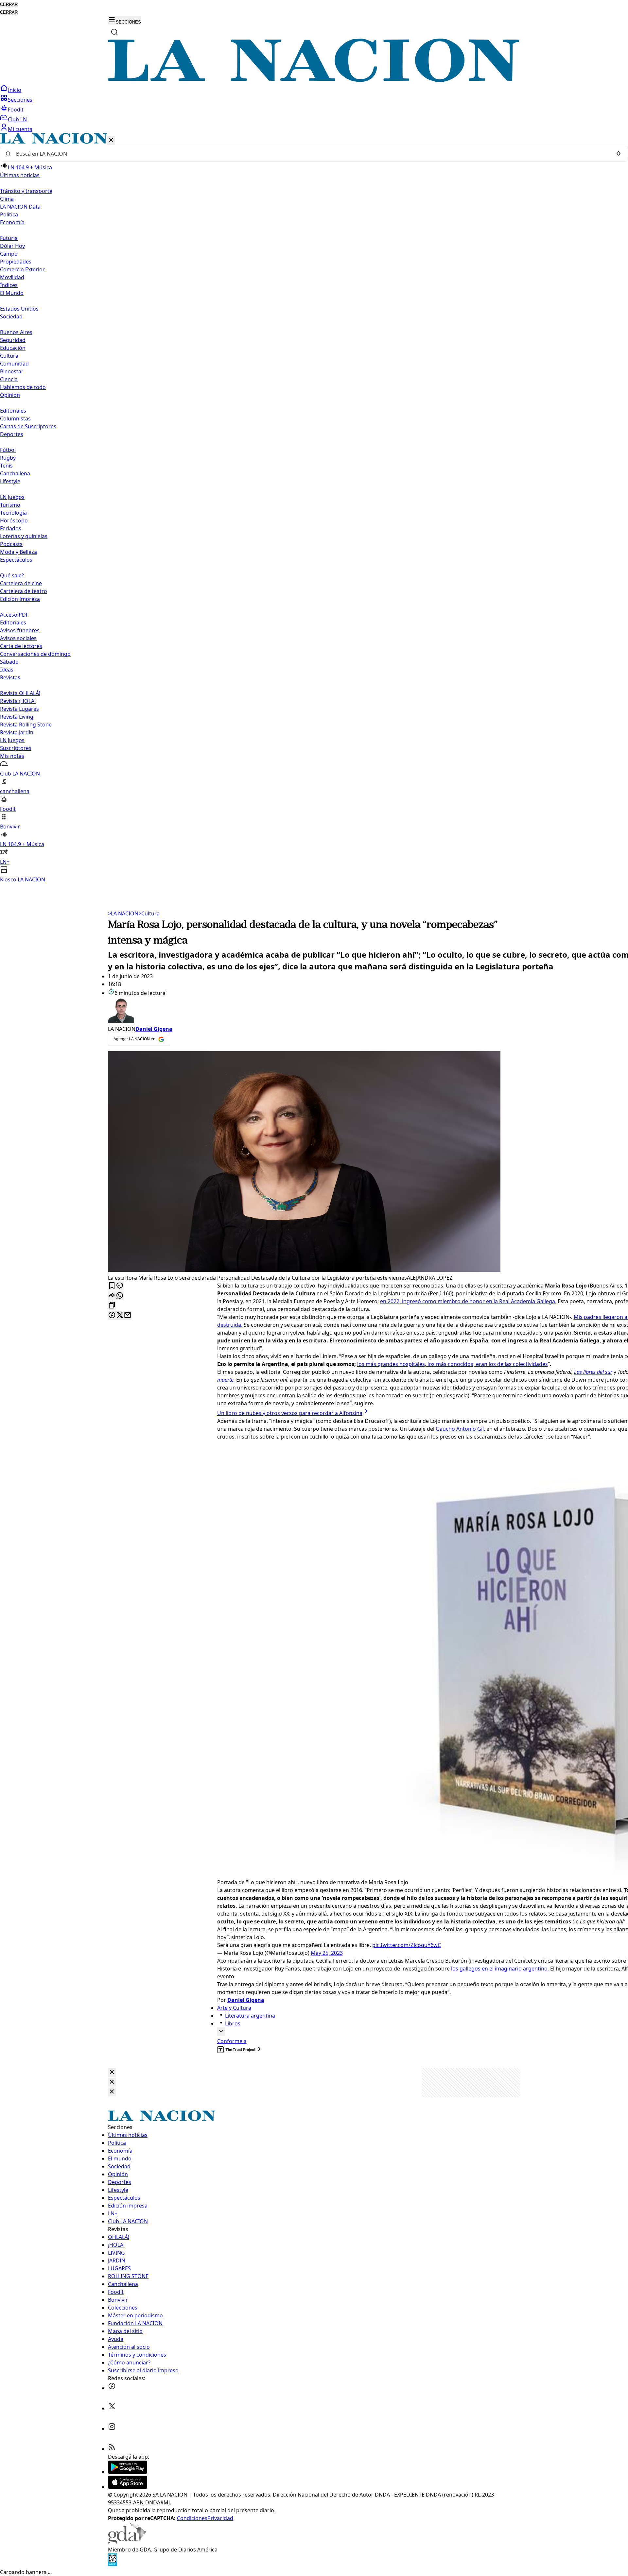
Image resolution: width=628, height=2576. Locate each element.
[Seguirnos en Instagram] (112, 2429)
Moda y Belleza (18, 552)
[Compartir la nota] (112, 1296)
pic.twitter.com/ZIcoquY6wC (407, 1945)
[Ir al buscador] (114, 32)
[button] (314, 508)
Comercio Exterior (22, 269)
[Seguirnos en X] (112, 2408)
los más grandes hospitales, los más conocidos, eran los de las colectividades (453, 1364)
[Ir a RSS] (112, 2449)
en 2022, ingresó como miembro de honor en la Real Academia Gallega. (468, 1301)
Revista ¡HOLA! (18, 701)
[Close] (112, 2072)
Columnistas (15, 418)
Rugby (8, 458)
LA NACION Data (20, 207)
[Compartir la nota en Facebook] (112, 1315)
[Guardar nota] (112, 1286)
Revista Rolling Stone (26, 725)
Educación (13, 348)
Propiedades (16, 262)
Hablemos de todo (23, 387)
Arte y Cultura (234, 2008)
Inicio (15, 90)
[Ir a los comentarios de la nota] (120, 1286)
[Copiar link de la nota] (112, 1306)
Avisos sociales (18, 638)
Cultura (9, 356)
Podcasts (11, 544)
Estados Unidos (19, 309)
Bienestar (12, 371)
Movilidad (12, 277)
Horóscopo (14, 520)
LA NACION (123, 913)
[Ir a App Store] (128, 2487)
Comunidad (14, 364)
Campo (9, 254)
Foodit (16, 110)
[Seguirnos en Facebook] (112, 2388)
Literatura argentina (250, 2016)
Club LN (17, 119)
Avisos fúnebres (20, 630)
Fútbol (8, 450)
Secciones (20, 100)
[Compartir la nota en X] (120, 1315)
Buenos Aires (16, 332)
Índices (9, 285)
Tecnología (13, 513)
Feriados (11, 528)
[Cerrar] (111, 140)
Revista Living (17, 717)
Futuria (9, 238)
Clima (7, 199)
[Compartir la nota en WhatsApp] (120, 1296)
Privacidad (220, 2518)
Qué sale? (12, 575)
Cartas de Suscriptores (28, 426)
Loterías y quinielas (24, 536)
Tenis (6, 466)
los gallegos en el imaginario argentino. (500, 1969)
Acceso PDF (14, 615)
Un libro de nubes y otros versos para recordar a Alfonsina (290, 1413)
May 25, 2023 (327, 1953)
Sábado (9, 662)
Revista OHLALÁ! (20, 693)
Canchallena (15, 473)
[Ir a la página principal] (314, 80)
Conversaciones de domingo (35, 654)
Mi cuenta (20, 129)
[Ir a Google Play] (128, 2472)
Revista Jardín (17, 732)
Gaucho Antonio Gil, (461, 1429)
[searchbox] (311, 154)
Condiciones (192, 2518)
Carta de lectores (21, 646)
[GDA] (127, 2542)
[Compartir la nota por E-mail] (128, 1315)
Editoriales (13, 411)
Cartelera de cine (21, 583)
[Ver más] (221, 2032)
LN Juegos (12, 497)
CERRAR (9, 4)
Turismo (10, 505)
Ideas (7, 670)
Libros (233, 2023)
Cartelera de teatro (24, 591)
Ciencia (9, 379)
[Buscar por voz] (619, 154)
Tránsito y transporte (26, 191)
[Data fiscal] (113, 2564)
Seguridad (13, 340)
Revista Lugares (19, 709)
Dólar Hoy (12, 246)
